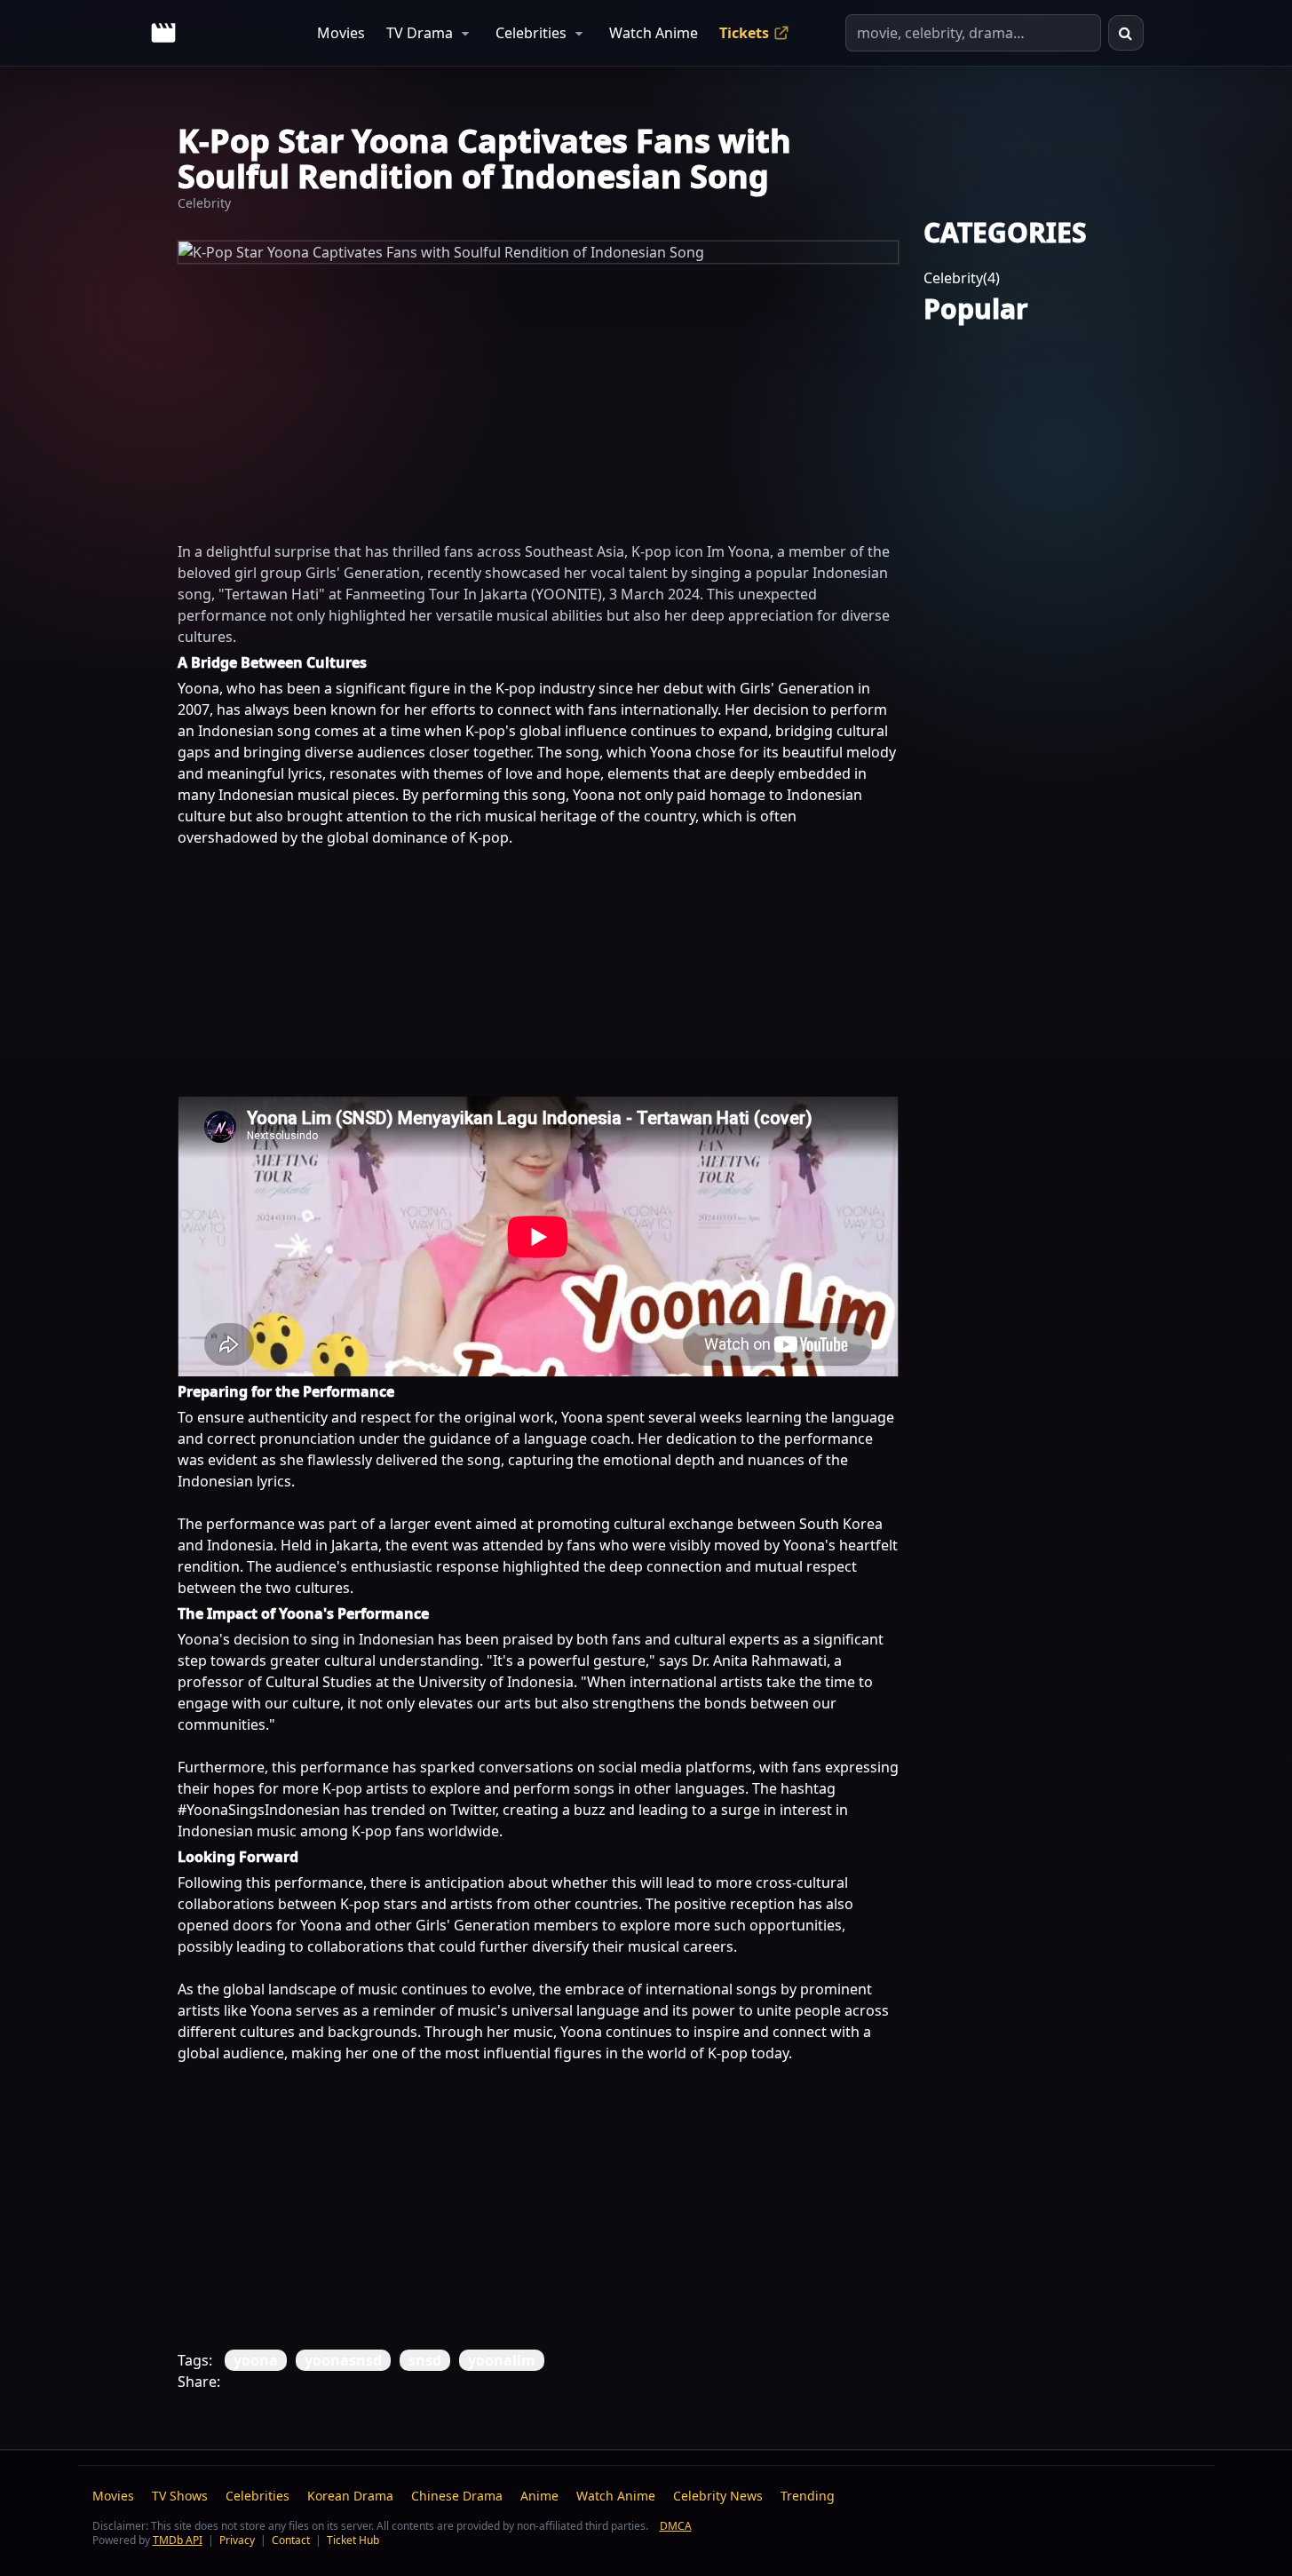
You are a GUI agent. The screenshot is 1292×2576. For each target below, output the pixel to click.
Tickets (744, 33)
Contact (291, 2540)
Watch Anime (654, 33)
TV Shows (180, 2496)
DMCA (676, 2526)
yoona (256, 2360)
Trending (808, 2496)
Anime (539, 2496)
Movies (341, 33)
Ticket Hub (353, 2540)
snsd (425, 2360)
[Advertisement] (538, 388)
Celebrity (204, 203)
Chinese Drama (457, 2496)
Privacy (237, 2540)
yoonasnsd (343, 2360)
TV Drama (420, 33)
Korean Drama (350, 2496)
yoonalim (502, 2360)
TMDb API (178, 2540)
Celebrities (531, 33)
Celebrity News (718, 2496)
